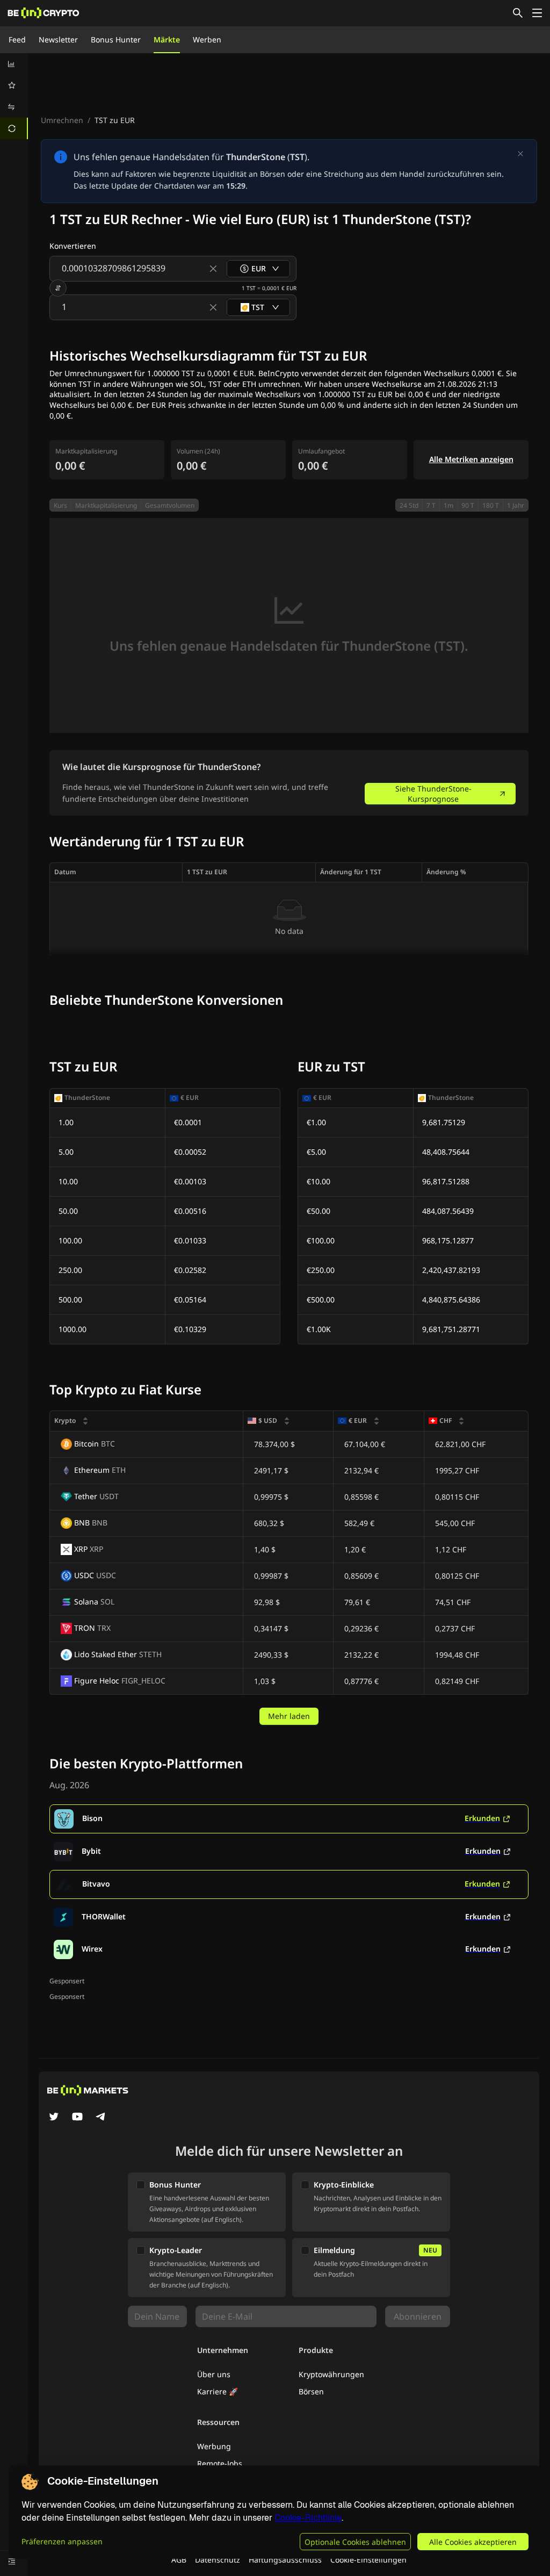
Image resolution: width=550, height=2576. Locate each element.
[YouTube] (77, 2118)
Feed (17, 39)
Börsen (311, 2391)
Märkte (167, 39)
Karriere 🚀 (218, 2391)
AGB (179, 2560)
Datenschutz (218, 2560)
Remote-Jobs (220, 2463)
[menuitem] (14, 64)
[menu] (14, 96)
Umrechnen (62, 120)
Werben (207, 39)
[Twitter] (54, 2118)
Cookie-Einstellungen (368, 2560)
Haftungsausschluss (285, 2560)
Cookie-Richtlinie (308, 2518)
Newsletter (58, 39)
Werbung (214, 2446)
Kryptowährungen (331, 2374)
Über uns (214, 2374)
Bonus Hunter (116, 39)
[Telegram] (101, 2118)
